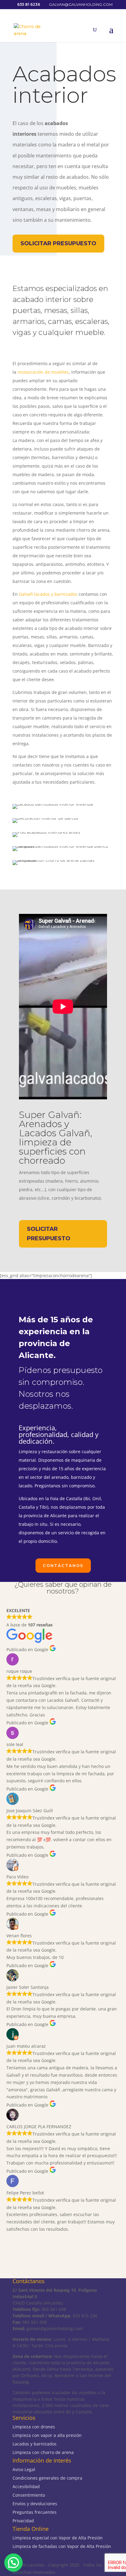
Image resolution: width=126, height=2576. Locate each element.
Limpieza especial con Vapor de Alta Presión (58, 2538)
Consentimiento (29, 2495)
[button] (13, 2563)
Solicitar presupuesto (58, 243)
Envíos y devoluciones (35, 2504)
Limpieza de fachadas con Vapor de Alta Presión (62, 2546)
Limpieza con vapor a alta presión (47, 2435)
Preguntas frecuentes (35, 2512)
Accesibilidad (26, 2486)
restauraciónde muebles (43, 372)
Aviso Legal (24, 2469)
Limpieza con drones (34, 2427)
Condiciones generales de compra (47, 2478)
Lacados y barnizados (35, 2444)
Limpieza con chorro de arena (43, 2452)
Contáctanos (63, 1565)
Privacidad (23, 2521)
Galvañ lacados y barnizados (48, 594)
